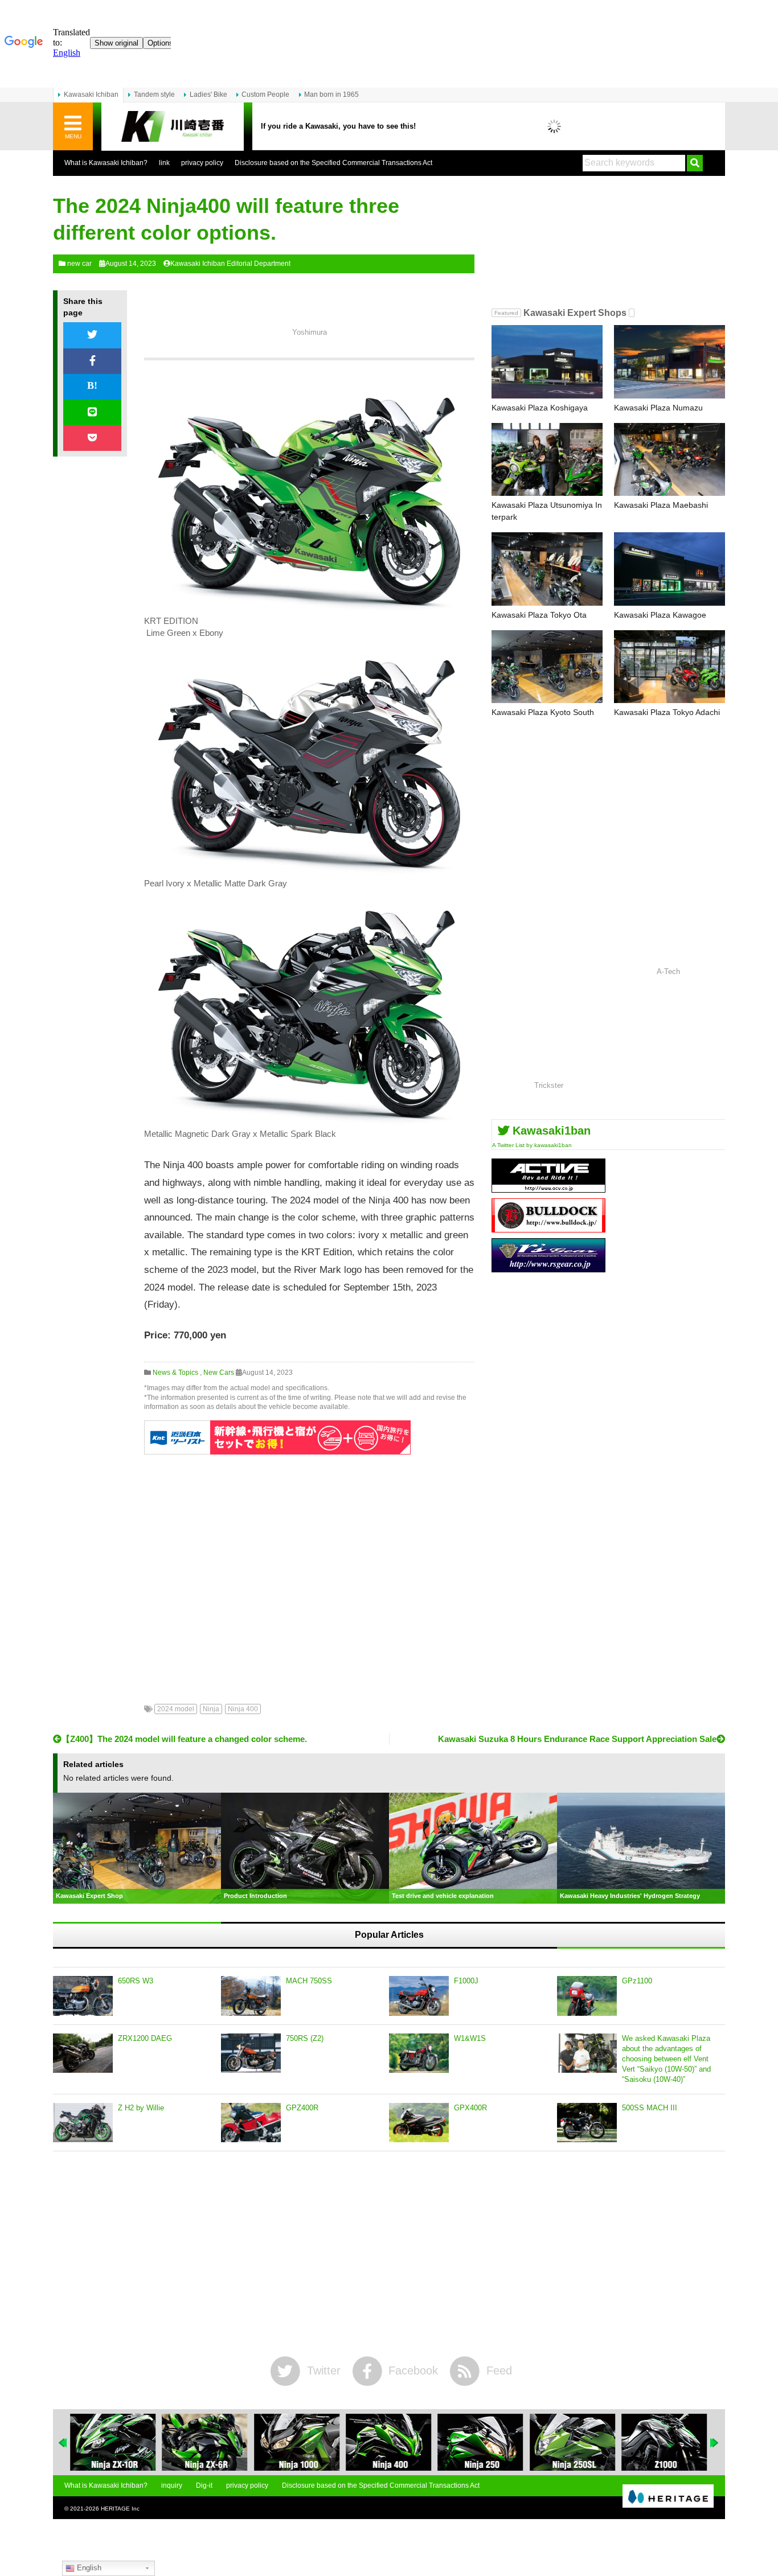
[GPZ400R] (251, 2123)
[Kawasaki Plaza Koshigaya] (547, 362)
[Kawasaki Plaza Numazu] (670, 362)
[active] (548, 1188)
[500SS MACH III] (587, 2123)
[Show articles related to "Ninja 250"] (481, 2442)
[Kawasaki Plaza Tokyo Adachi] (670, 667)
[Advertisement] (309, 1571)
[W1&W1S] (419, 2053)
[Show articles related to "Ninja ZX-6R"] (204, 2442)
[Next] (715, 2443)
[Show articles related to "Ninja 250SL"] (572, 2442)
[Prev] (63, 2443)
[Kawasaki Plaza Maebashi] (670, 460)
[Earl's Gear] (548, 1268)
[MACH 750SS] (251, 1996)
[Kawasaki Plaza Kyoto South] (547, 667)
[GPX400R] (419, 2123)
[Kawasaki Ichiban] (173, 127)
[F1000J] (419, 1996)
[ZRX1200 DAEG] (83, 2053)
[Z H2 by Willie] (83, 2123)
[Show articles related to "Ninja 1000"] (297, 2442)
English (88, 2568)
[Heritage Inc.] (668, 2497)
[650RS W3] (83, 1996)
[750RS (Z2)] (251, 2053)
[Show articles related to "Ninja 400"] (388, 2442)
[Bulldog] (548, 1228)
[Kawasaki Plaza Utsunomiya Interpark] (547, 460)
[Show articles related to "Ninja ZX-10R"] (113, 2442)
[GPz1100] (587, 1996)
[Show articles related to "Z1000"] (665, 2442)
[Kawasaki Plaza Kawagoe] (670, 569)
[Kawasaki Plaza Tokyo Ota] (547, 569)
